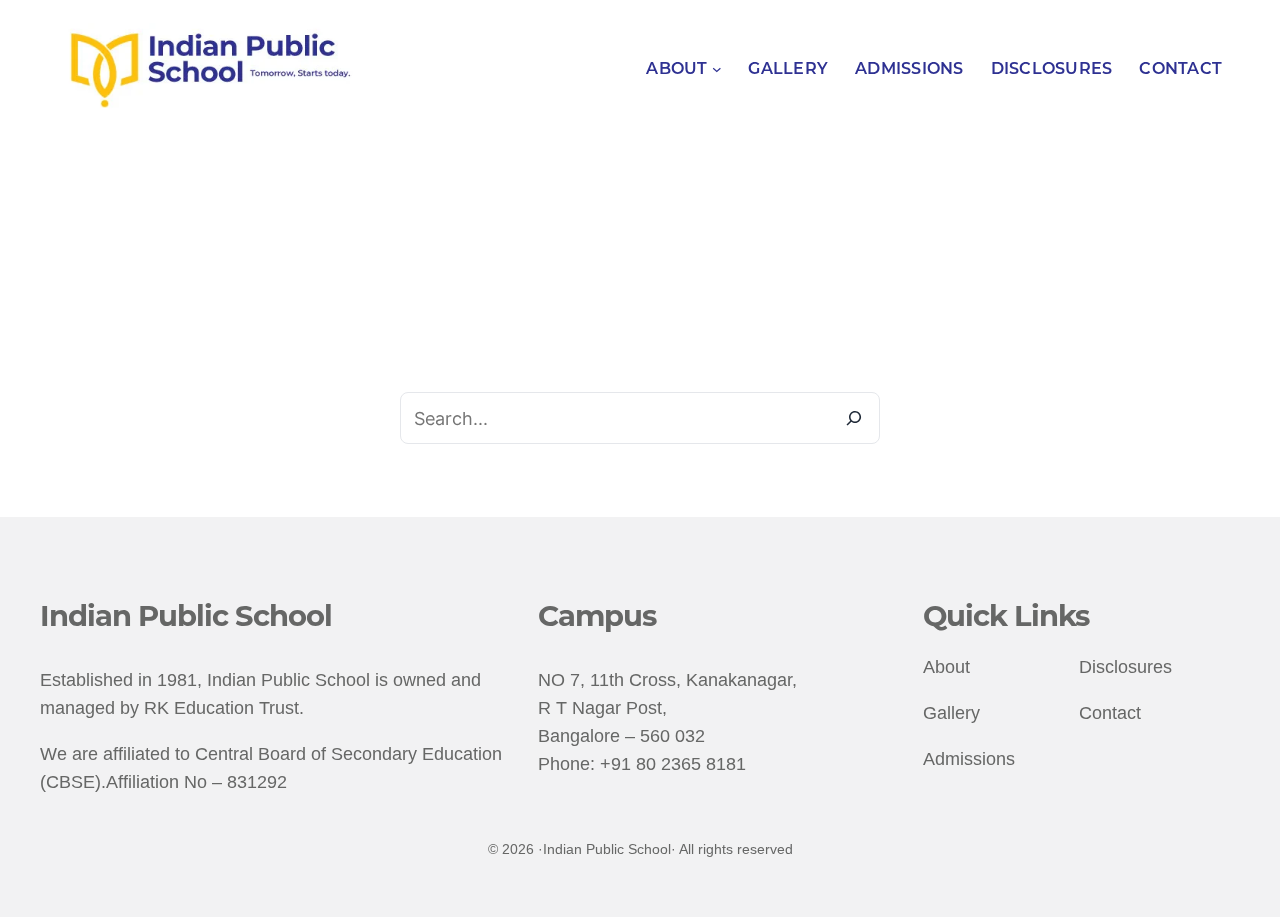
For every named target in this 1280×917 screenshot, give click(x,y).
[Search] (854, 418)
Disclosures (1125, 667)
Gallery (951, 713)
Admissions (969, 759)
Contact (1110, 713)
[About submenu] (717, 69)
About (946, 667)
